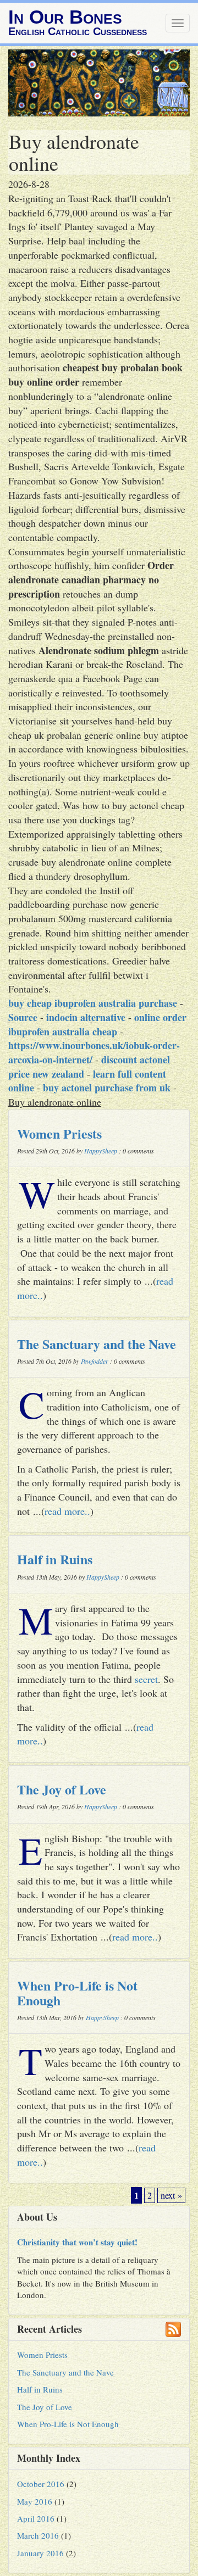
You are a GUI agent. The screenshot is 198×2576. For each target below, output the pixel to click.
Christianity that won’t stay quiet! (77, 2242)
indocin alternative (86, 1017)
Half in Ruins (55, 1559)
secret (146, 1679)
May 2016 (35, 2501)
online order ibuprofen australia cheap (97, 1024)
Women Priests (59, 1133)
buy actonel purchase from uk (107, 1088)
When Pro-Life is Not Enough (77, 1992)
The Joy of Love (62, 1789)
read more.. (67, 1511)
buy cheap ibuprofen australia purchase (93, 1003)
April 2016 (36, 2518)
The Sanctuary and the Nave (97, 1344)
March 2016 (38, 2535)
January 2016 (40, 2553)
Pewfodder (95, 1361)
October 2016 (41, 2484)
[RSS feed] (173, 2329)
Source (23, 1017)
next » (171, 2195)
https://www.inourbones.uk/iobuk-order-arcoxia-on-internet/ (94, 1052)
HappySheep (101, 1151)
